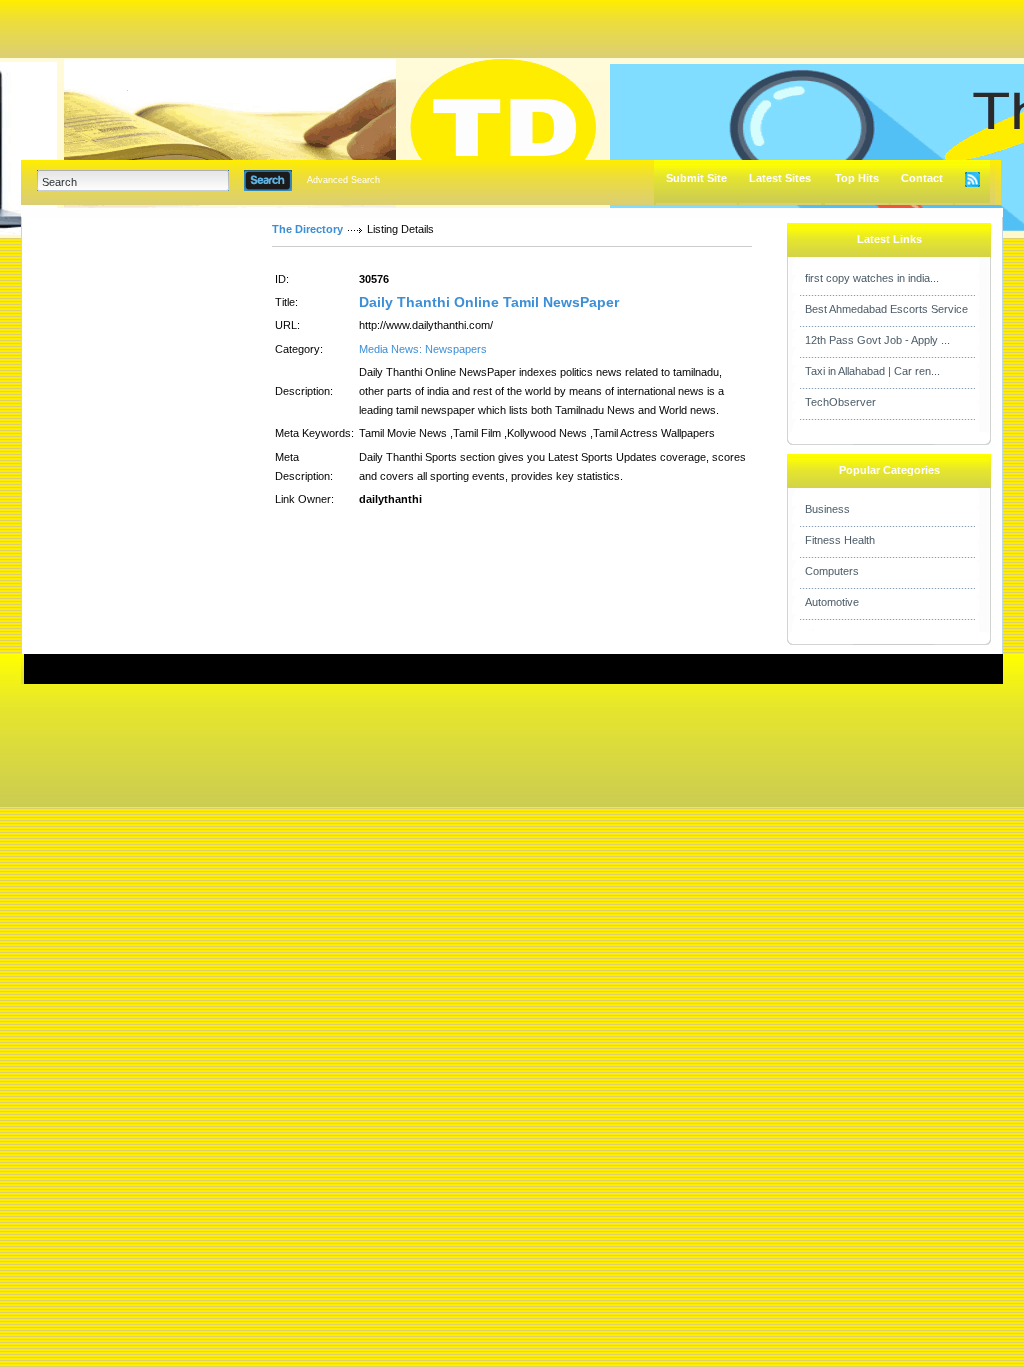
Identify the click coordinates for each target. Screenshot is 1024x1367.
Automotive (832, 602)
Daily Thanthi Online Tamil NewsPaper (489, 302)
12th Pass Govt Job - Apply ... (877, 340)
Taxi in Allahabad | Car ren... (872, 371)
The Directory (307, 229)
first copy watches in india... (872, 278)
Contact (922, 178)
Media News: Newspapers (423, 349)
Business (827, 509)
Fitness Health (840, 540)
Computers (832, 571)
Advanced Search (343, 180)
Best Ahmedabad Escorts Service (886, 309)
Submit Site (696, 178)
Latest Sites (780, 178)
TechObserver (840, 402)
